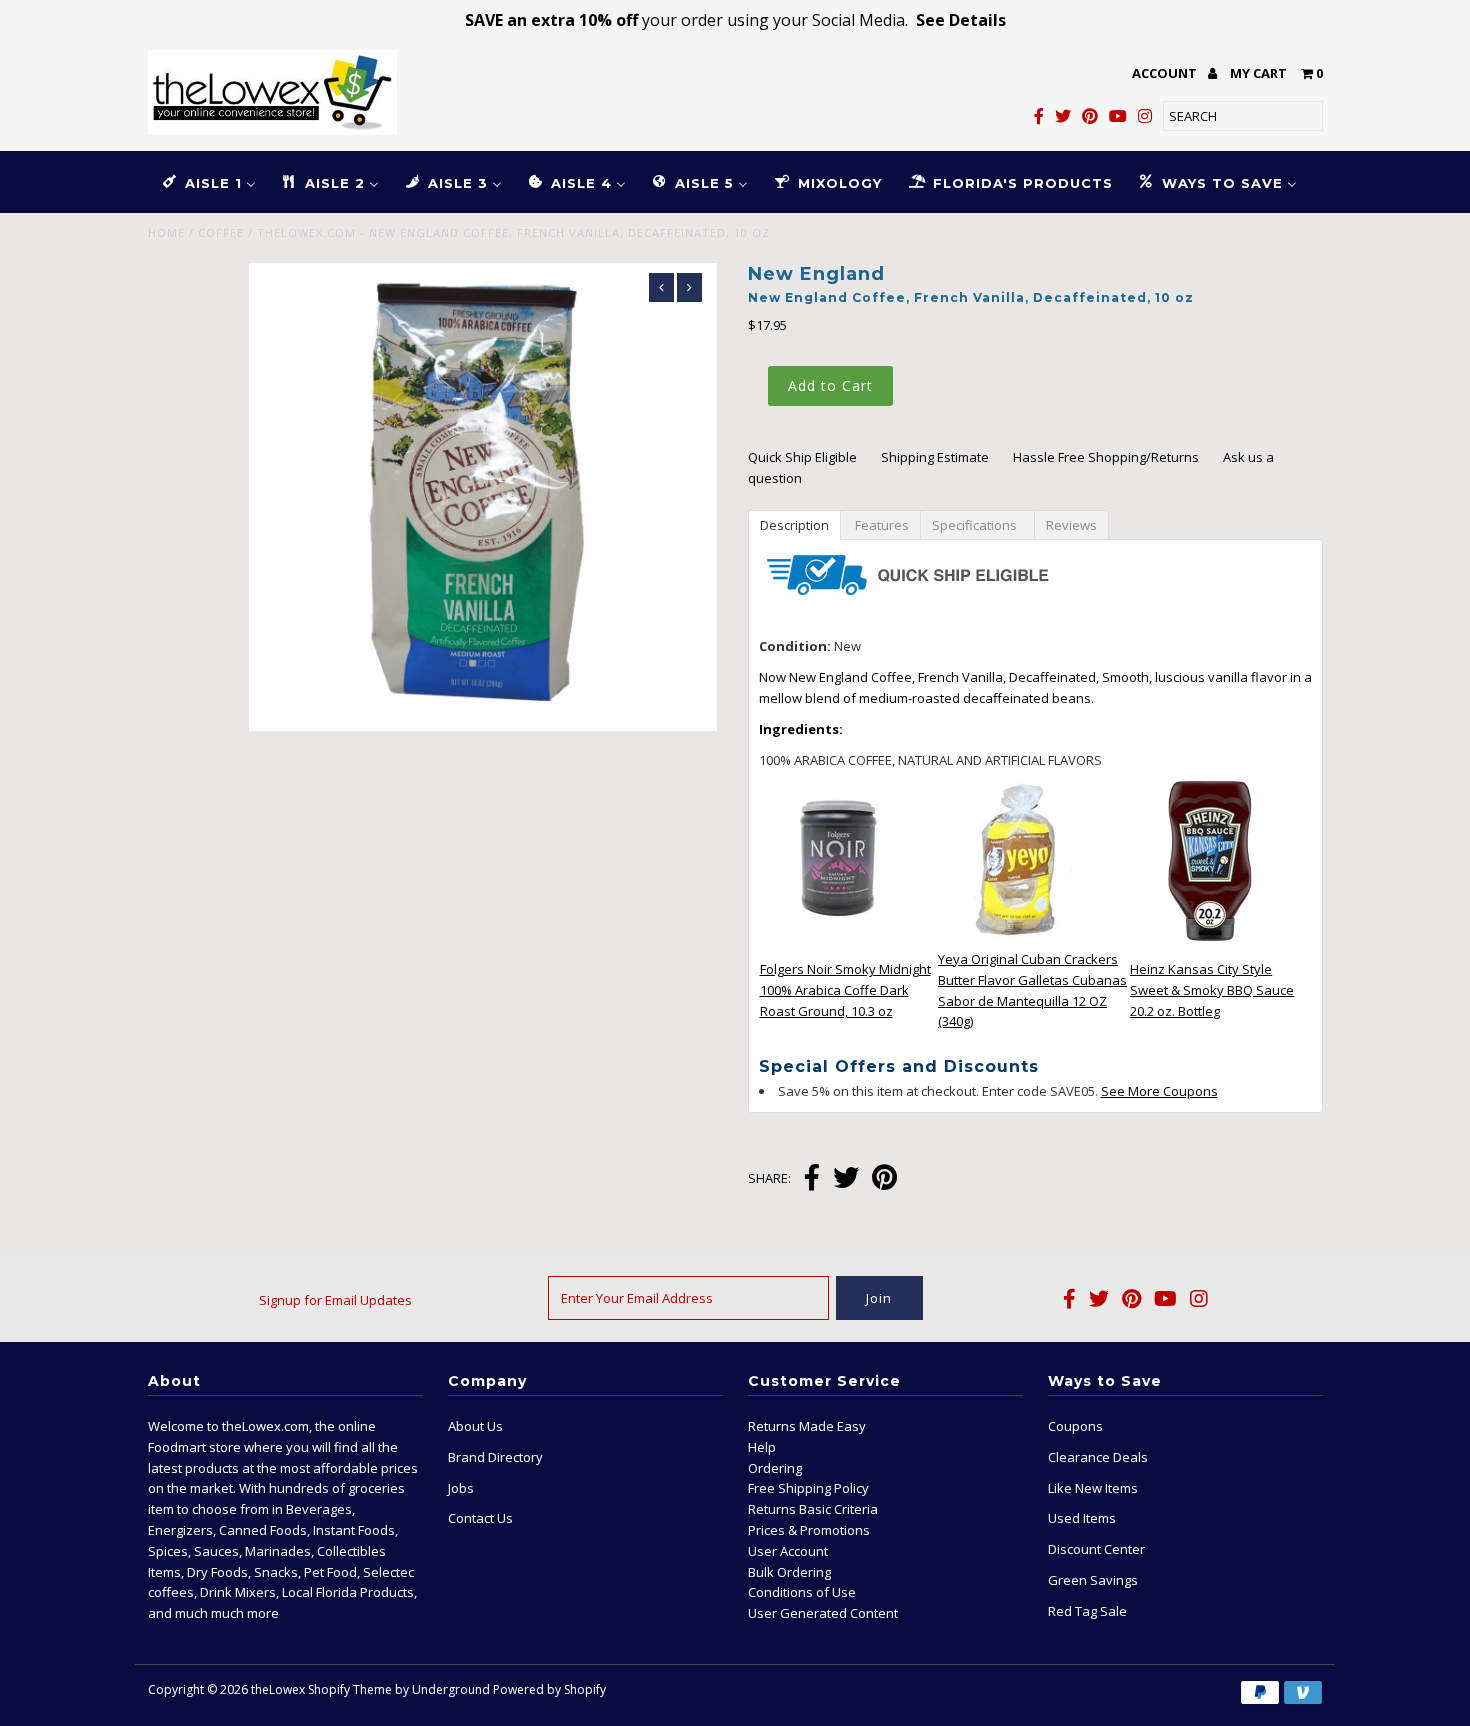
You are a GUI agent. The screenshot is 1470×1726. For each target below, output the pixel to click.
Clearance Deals (1098, 1457)
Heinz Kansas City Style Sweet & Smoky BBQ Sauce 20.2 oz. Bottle (1212, 990)
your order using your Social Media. (735, 20)
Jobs (461, 1488)
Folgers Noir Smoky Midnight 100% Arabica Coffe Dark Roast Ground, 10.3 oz (845, 990)
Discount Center (1096, 1549)
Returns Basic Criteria (813, 1509)
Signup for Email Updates (335, 1300)
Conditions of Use (802, 1592)
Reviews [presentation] (1071, 525)
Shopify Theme (350, 1689)
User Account (788, 1551)
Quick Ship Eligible (802, 457)
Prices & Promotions (809, 1530)
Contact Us (480, 1518)
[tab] (794, 524)
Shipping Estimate (935, 457)
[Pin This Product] (884, 1179)
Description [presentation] (794, 525)
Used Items (1082, 1518)
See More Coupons (1159, 1091)
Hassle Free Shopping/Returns (1106, 457)
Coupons (1075, 1426)
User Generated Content (823, 1613)
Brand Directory (495, 1457)
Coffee (221, 232)
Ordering (775, 1468)
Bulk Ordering (789, 1572)
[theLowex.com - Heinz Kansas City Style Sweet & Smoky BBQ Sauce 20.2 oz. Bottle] (1210, 936)
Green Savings (1093, 1580)
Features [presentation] (880, 525)
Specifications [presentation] (977, 525)
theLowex (278, 1689)
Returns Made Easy (807, 1426)
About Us (475, 1426)
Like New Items (1093, 1488)
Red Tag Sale (1087, 1611)
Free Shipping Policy (808, 1488)
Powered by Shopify (549, 1689)
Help (762, 1447)
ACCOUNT (1166, 73)
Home (166, 232)
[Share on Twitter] (846, 1179)
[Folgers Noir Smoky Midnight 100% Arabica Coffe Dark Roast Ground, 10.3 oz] (840, 936)
